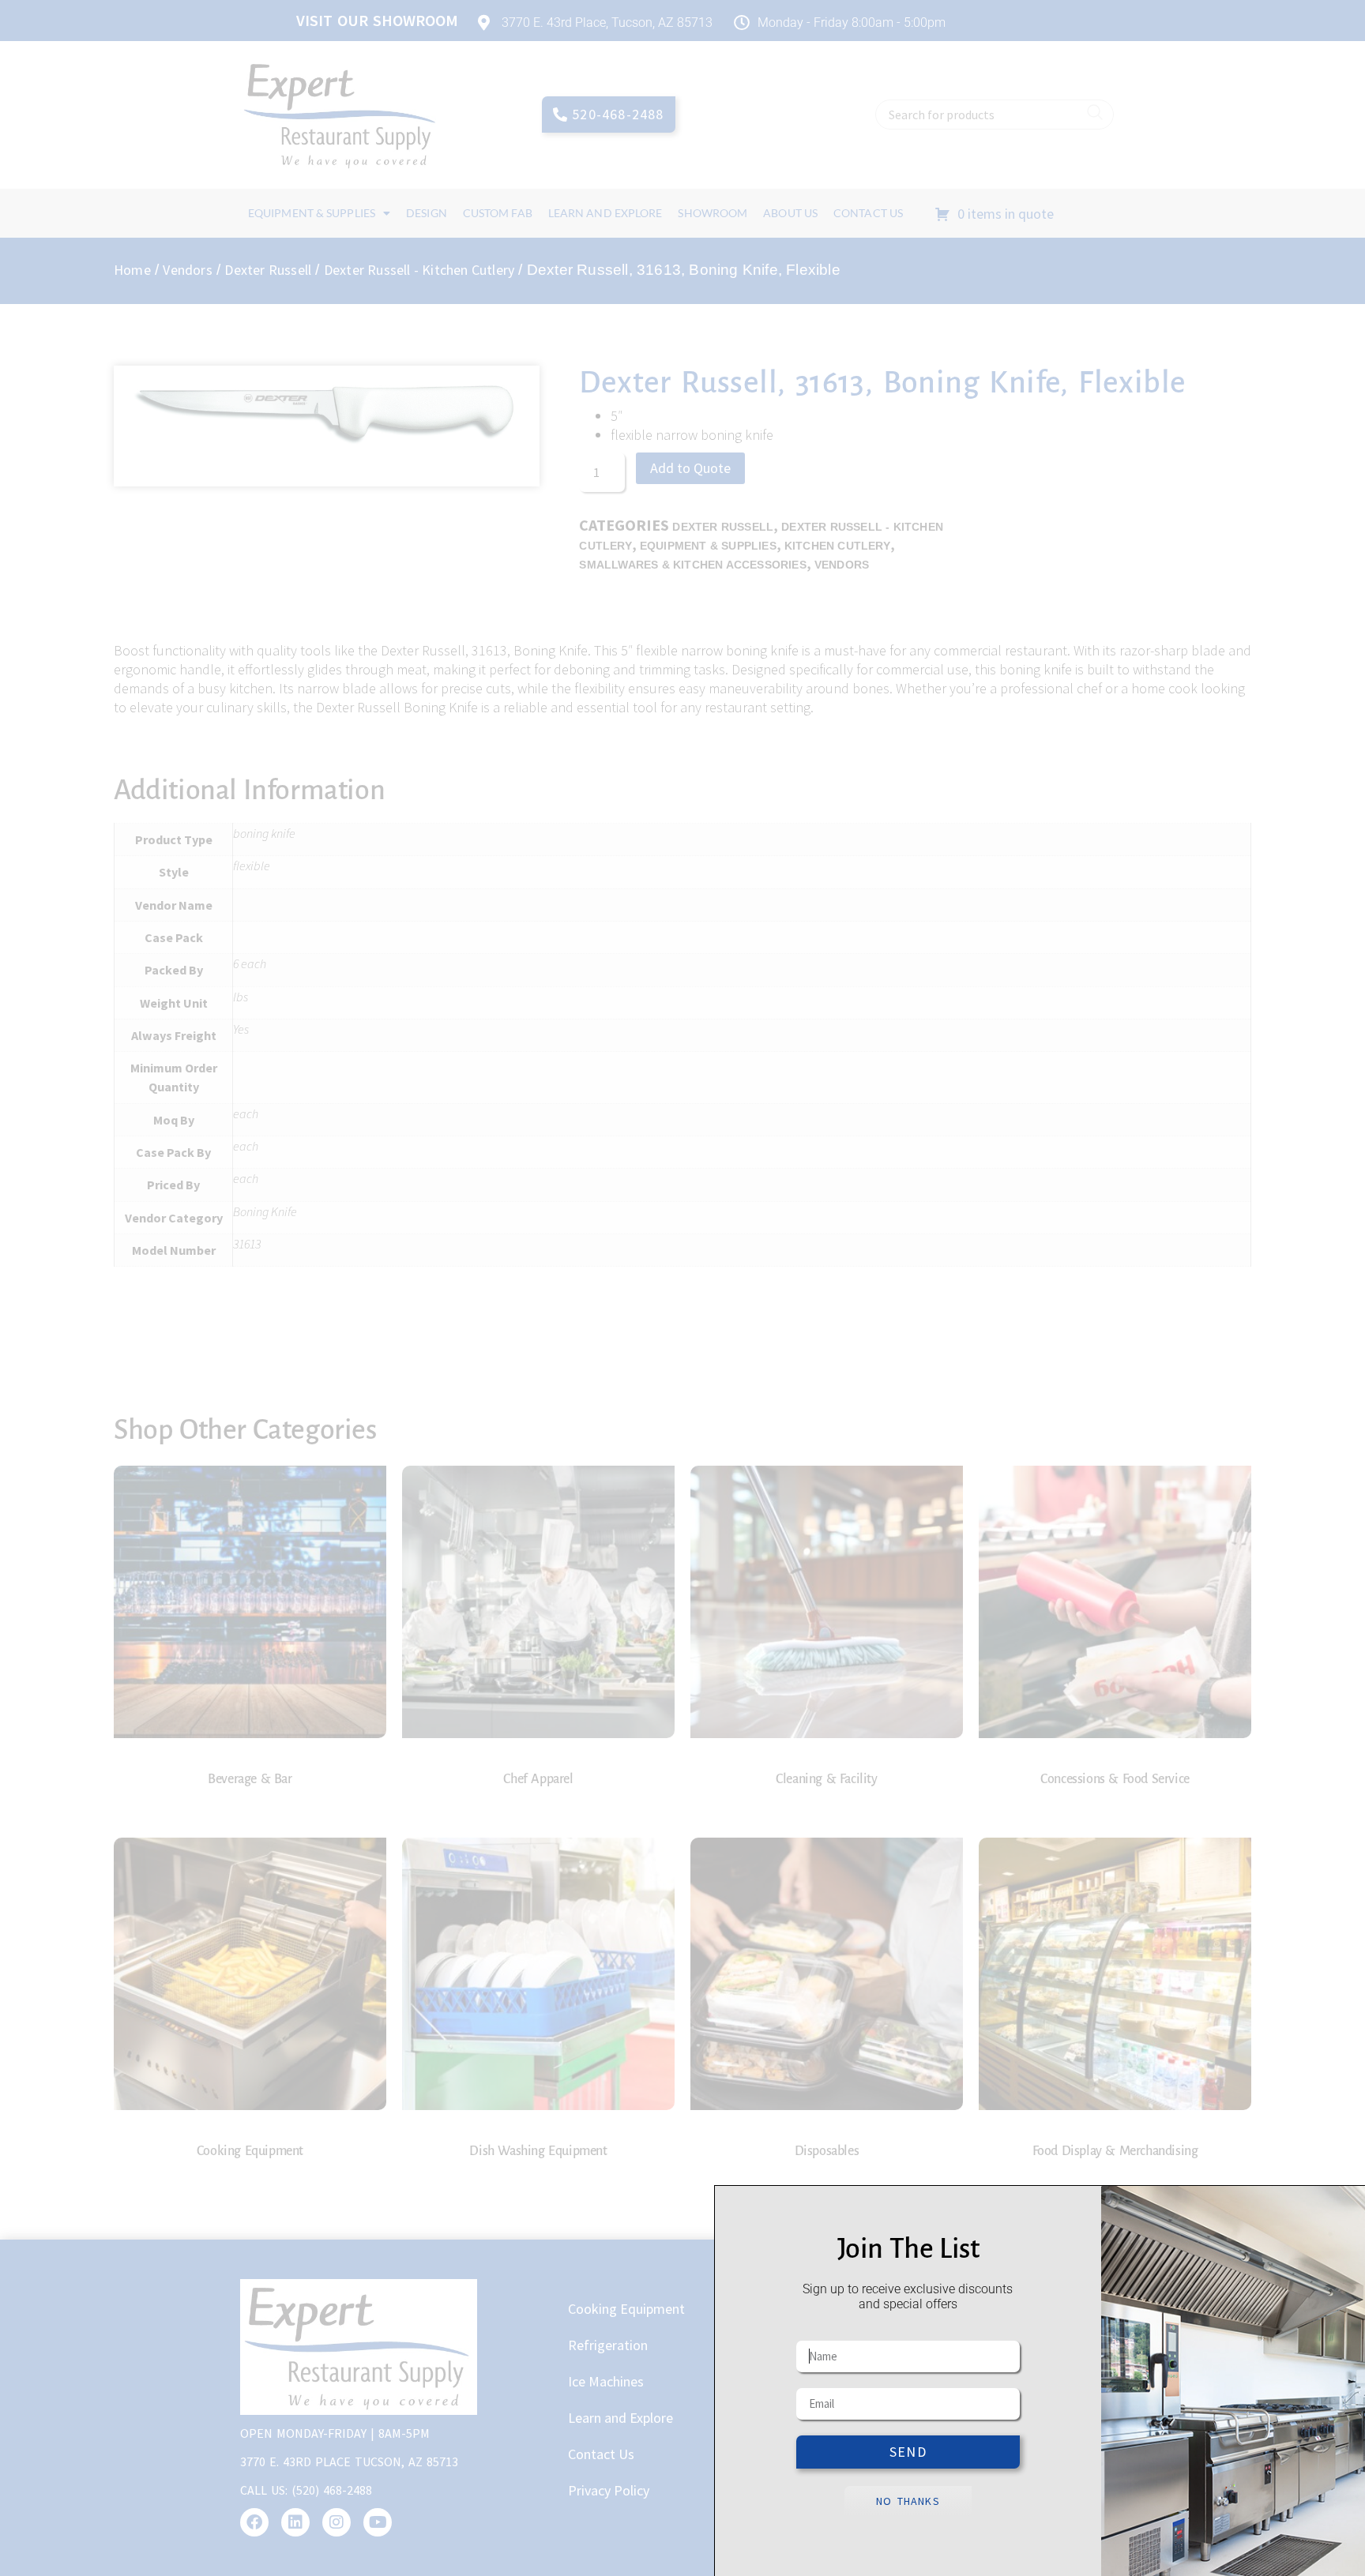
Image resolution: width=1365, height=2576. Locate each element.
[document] (682, 1288)
